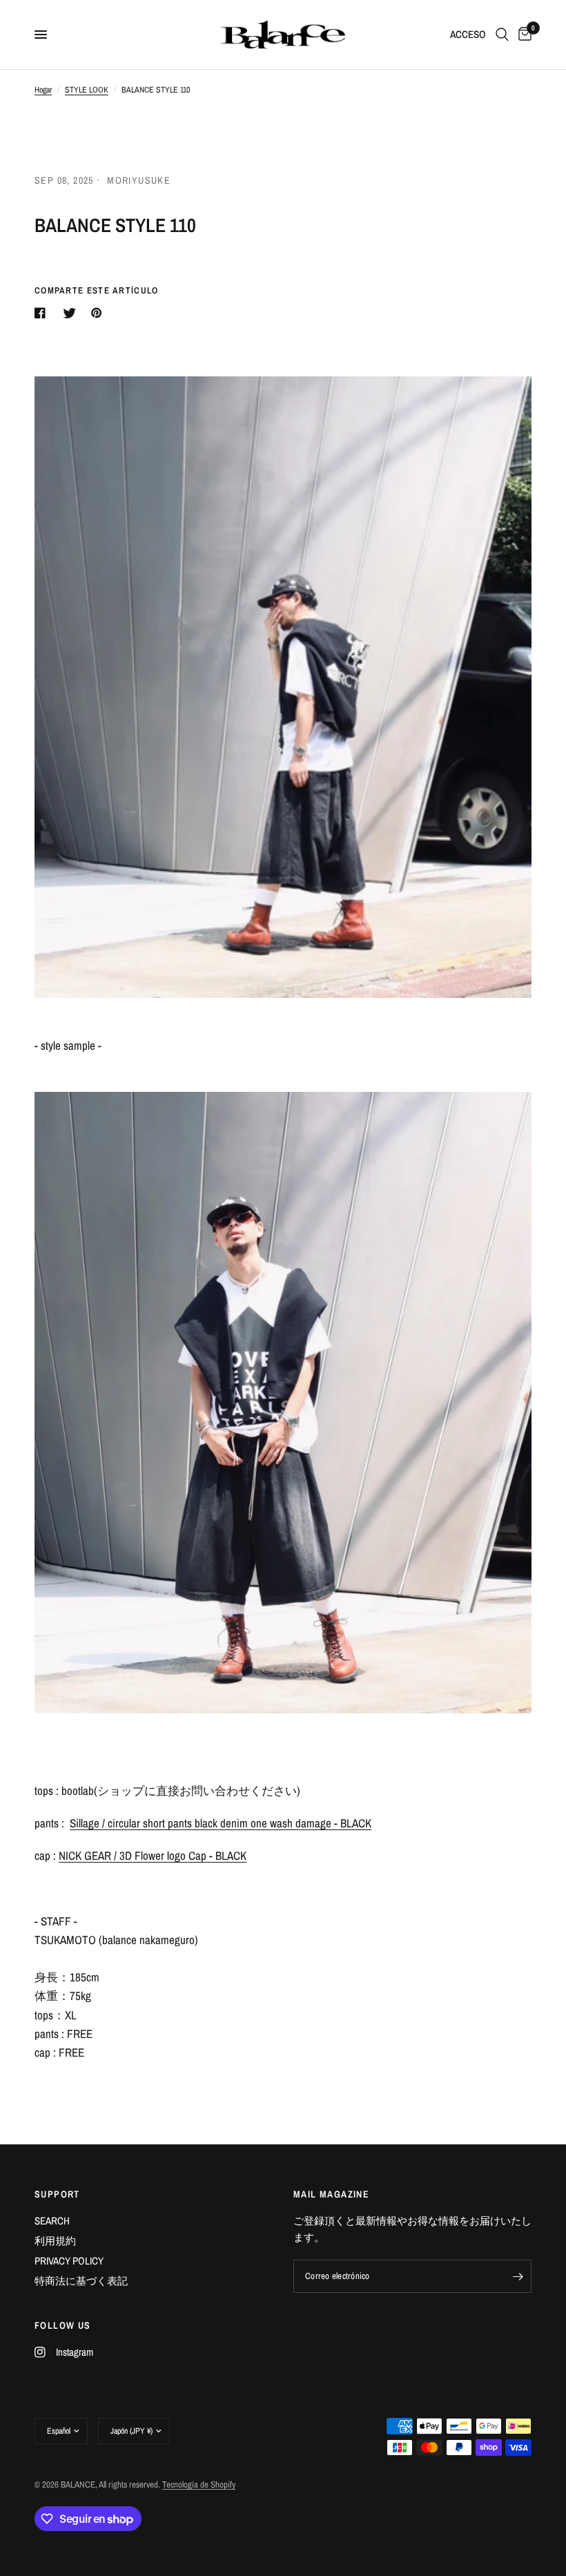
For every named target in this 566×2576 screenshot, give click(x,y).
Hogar (43, 90)
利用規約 (55, 2241)
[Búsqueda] (502, 35)
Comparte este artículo (97, 290)
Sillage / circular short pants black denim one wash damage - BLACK (221, 1823)
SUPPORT (57, 2194)
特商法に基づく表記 (81, 2281)
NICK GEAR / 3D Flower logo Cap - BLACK (153, 1855)
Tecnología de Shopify (199, 2484)
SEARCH (52, 2221)
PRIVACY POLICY (69, 2261)
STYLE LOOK (87, 90)
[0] (523, 35)
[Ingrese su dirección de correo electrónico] (518, 2276)
